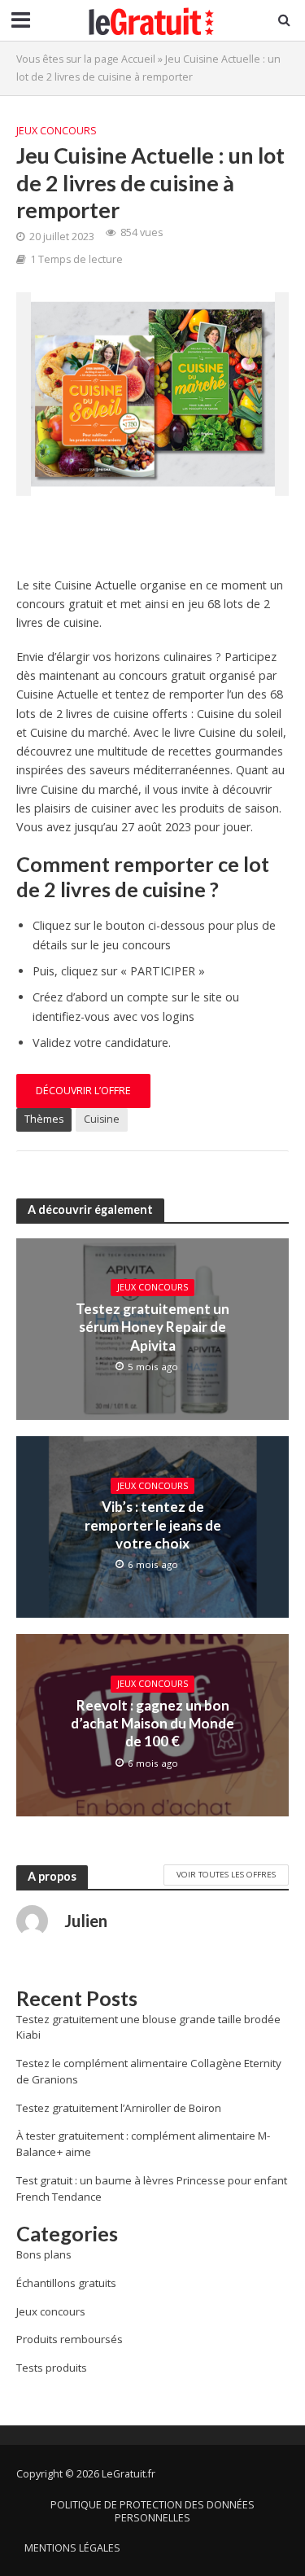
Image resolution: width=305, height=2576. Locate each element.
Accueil (138, 59)
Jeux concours (57, 131)
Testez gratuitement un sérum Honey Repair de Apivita (152, 1327)
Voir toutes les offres (226, 1874)
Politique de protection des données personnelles (152, 2511)
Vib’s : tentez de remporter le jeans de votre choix (153, 1525)
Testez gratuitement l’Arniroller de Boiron (119, 2108)
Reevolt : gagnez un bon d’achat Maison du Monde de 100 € (152, 1724)
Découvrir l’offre (83, 1091)
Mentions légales (72, 2548)
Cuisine (102, 1119)
